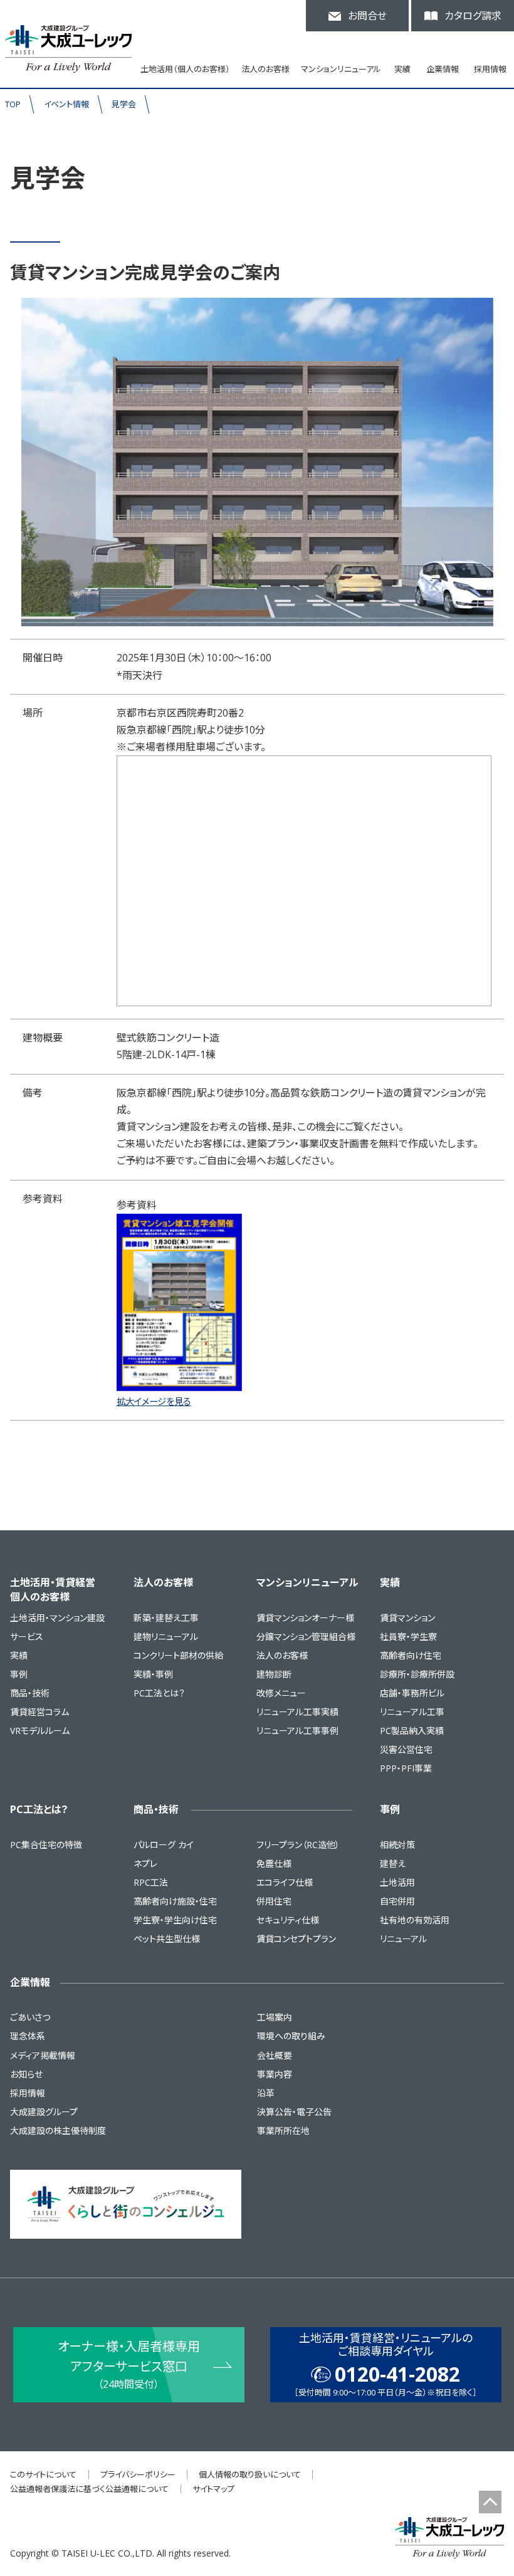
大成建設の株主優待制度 (58, 2131)
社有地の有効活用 (415, 1920)
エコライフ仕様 (285, 1882)
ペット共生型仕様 (167, 1939)
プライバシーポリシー (138, 2474)
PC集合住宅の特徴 (46, 1845)
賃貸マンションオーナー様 (305, 1618)
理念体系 (28, 2036)
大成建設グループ (44, 2112)
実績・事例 (153, 1674)
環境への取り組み (291, 2036)
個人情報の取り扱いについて (250, 2474)
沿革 (266, 2093)
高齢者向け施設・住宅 (175, 1901)
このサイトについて (43, 2474)
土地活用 (397, 1882)
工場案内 (275, 2017)
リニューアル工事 (412, 1712)
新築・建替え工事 (166, 1618)
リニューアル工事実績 (297, 1712)
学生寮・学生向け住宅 (175, 1920)
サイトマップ (213, 2489)
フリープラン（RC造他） (298, 1845)
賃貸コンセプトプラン (296, 1939)
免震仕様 (274, 1864)
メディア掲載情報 (43, 2055)
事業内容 (275, 2074)
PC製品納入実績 (412, 1731)
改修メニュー (281, 1693)
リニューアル (403, 1939)
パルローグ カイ (164, 1845)
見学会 (124, 104)
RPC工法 (151, 1882)
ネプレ (145, 1864)
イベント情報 (66, 104)
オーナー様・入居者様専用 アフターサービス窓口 (129, 2364)
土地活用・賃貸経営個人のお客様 (53, 1589)
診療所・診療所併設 (417, 1674)
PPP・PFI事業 (406, 1768)
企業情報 (30, 1982)
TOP (13, 104)
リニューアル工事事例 (297, 1731)
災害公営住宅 (406, 1749)
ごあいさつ (30, 2017)
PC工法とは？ (159, 1693)
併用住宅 (274, 1901)
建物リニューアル (166, 1637)
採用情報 (490, 69)
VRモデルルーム (40, 1731)
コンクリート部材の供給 (178, 1655)
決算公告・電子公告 (294, 2112)
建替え (393, 1864)
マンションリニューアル (307, 1582)
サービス (27, 1637)
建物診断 (274, 1674)
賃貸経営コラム (39, 1712)
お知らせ (26, 2074)
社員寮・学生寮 (408, 1637)
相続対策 (397, 1845)
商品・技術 (30, 1693)
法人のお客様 (163, 1582)
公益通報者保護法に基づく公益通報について (89, 2489)
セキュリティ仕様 (288, 1920)
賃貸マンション (407, 1618)
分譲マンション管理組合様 (306, 1637)
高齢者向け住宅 (411, 1655)
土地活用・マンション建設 (57, 1618)
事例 (19, 1674)
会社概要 (275, 2055)
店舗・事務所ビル (412, 1693)
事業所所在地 (283, 2131)
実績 (19, 1655)
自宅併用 (397, 1901)
